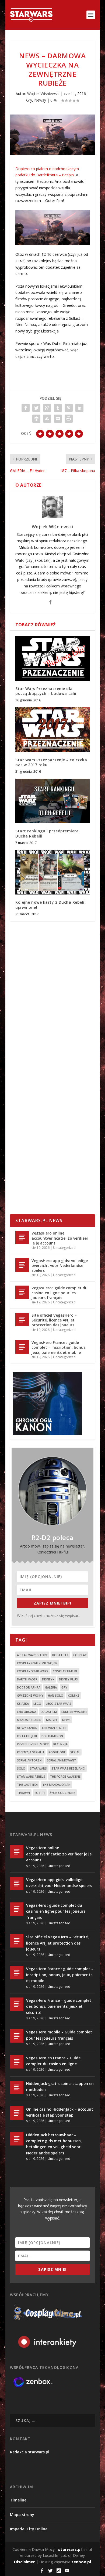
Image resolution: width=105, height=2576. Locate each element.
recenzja (60, 1744)
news (66, 1720)
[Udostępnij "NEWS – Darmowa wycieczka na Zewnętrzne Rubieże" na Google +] (47, 408)
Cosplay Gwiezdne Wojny (37, 1663)
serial (75, 1752)
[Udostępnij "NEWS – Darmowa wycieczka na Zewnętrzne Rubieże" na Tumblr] (58, 408)
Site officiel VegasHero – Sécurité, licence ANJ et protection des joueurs (54, 1320)
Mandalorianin (29, 1720)
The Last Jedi (27, 1785)
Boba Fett (60, 1655)
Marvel (52, 1720)
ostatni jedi (27, 1736)
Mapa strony (22, 2515)
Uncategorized (64, 1248)
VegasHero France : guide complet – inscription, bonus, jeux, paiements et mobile (59, 1347)
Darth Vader (27, 1679)
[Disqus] (52, 1005)
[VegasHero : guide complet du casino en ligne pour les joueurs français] (22, 1292)
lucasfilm (49, 1712)
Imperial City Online (29, 2529)
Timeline (18, 2500)
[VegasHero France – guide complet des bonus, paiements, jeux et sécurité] (17, 2004)
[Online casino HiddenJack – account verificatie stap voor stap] (17, 2113)
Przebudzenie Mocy (33, 1744)
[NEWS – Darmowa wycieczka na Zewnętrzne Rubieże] (52, 135)
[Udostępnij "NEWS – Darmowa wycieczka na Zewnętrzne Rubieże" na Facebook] (26, 408)
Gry (29, 100)
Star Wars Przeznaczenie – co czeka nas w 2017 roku (51, 762)
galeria (51, 1687)
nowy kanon (27, 1728)
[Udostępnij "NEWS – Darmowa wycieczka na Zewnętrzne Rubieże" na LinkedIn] (79, 408)
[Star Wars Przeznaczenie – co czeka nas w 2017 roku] (52, 730)
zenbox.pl (81, 2562)
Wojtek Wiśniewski (43, 94)
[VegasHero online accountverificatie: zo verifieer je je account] (22, 1237)
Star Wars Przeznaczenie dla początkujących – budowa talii (46, 691)
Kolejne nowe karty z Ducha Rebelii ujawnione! (50, 905)
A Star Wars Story (32, 1655)
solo (21, 1768)
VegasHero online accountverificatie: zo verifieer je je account (60, 1238)
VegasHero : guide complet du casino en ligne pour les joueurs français (59, 1293)
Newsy (40, 100)
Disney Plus (68, 1679)
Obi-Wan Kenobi (54, 1728)
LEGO (37, 1704)
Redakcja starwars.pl (30, 2452)
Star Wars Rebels (31, 1776)
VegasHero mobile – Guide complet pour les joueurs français (59, 2035)
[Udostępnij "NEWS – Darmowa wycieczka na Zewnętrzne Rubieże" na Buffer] (36, 419)
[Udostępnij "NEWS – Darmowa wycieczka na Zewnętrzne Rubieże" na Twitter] (36, 408)
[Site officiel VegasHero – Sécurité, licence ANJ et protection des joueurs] (22, 1320)
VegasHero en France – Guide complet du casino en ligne (53, 2061)
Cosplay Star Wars (33, 1671)
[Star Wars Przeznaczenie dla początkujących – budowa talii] (52, 658)
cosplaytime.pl (65, 1671)
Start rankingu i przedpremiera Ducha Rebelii (47, 833)
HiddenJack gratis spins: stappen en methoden (60, 2086)
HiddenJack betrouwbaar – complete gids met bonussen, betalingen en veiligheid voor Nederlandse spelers (54, 2144)
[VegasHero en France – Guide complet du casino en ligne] (17, 2062)
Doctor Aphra (29, 1687)
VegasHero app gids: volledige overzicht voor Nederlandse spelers (60, 1265)
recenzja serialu (30, 1752)
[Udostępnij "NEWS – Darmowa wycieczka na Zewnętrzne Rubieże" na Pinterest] (69, 408)
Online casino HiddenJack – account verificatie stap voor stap (60, 2112)
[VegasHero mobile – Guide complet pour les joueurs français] (17, 2036)
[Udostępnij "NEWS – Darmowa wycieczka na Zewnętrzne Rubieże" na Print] (69, 419)
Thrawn (23, 1793)
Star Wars (38, 1768)
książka (23, 1704)
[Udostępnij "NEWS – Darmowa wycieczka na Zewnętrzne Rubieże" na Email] (58, 419)
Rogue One (57, 1752)
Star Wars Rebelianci (68, 1768)
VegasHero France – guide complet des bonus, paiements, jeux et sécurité (59, 2006)
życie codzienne (62, 1793)
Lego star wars (59, 1704)
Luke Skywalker (74, 1712)
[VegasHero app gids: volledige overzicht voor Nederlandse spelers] (22, 1265)
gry (64, 1687)
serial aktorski (30, 1760)
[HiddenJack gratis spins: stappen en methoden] (17, 2087)
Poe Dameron (52, 1736)
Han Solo (56, 1695)
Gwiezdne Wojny (30, 1695)
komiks (74, 1695)
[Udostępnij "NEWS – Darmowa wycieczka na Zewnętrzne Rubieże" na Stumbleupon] (47, 419)
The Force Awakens (65, 1776)
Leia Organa (27, 1712)
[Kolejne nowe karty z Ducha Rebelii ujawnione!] (52, 872)
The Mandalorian (56, 1785)
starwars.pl (70, 2549)
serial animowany (61, 1760)
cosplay (80, 1655)
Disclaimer (24, 2562)
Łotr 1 (40, 1793)
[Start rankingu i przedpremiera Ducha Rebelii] (52, 801)
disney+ (48, 1679)
